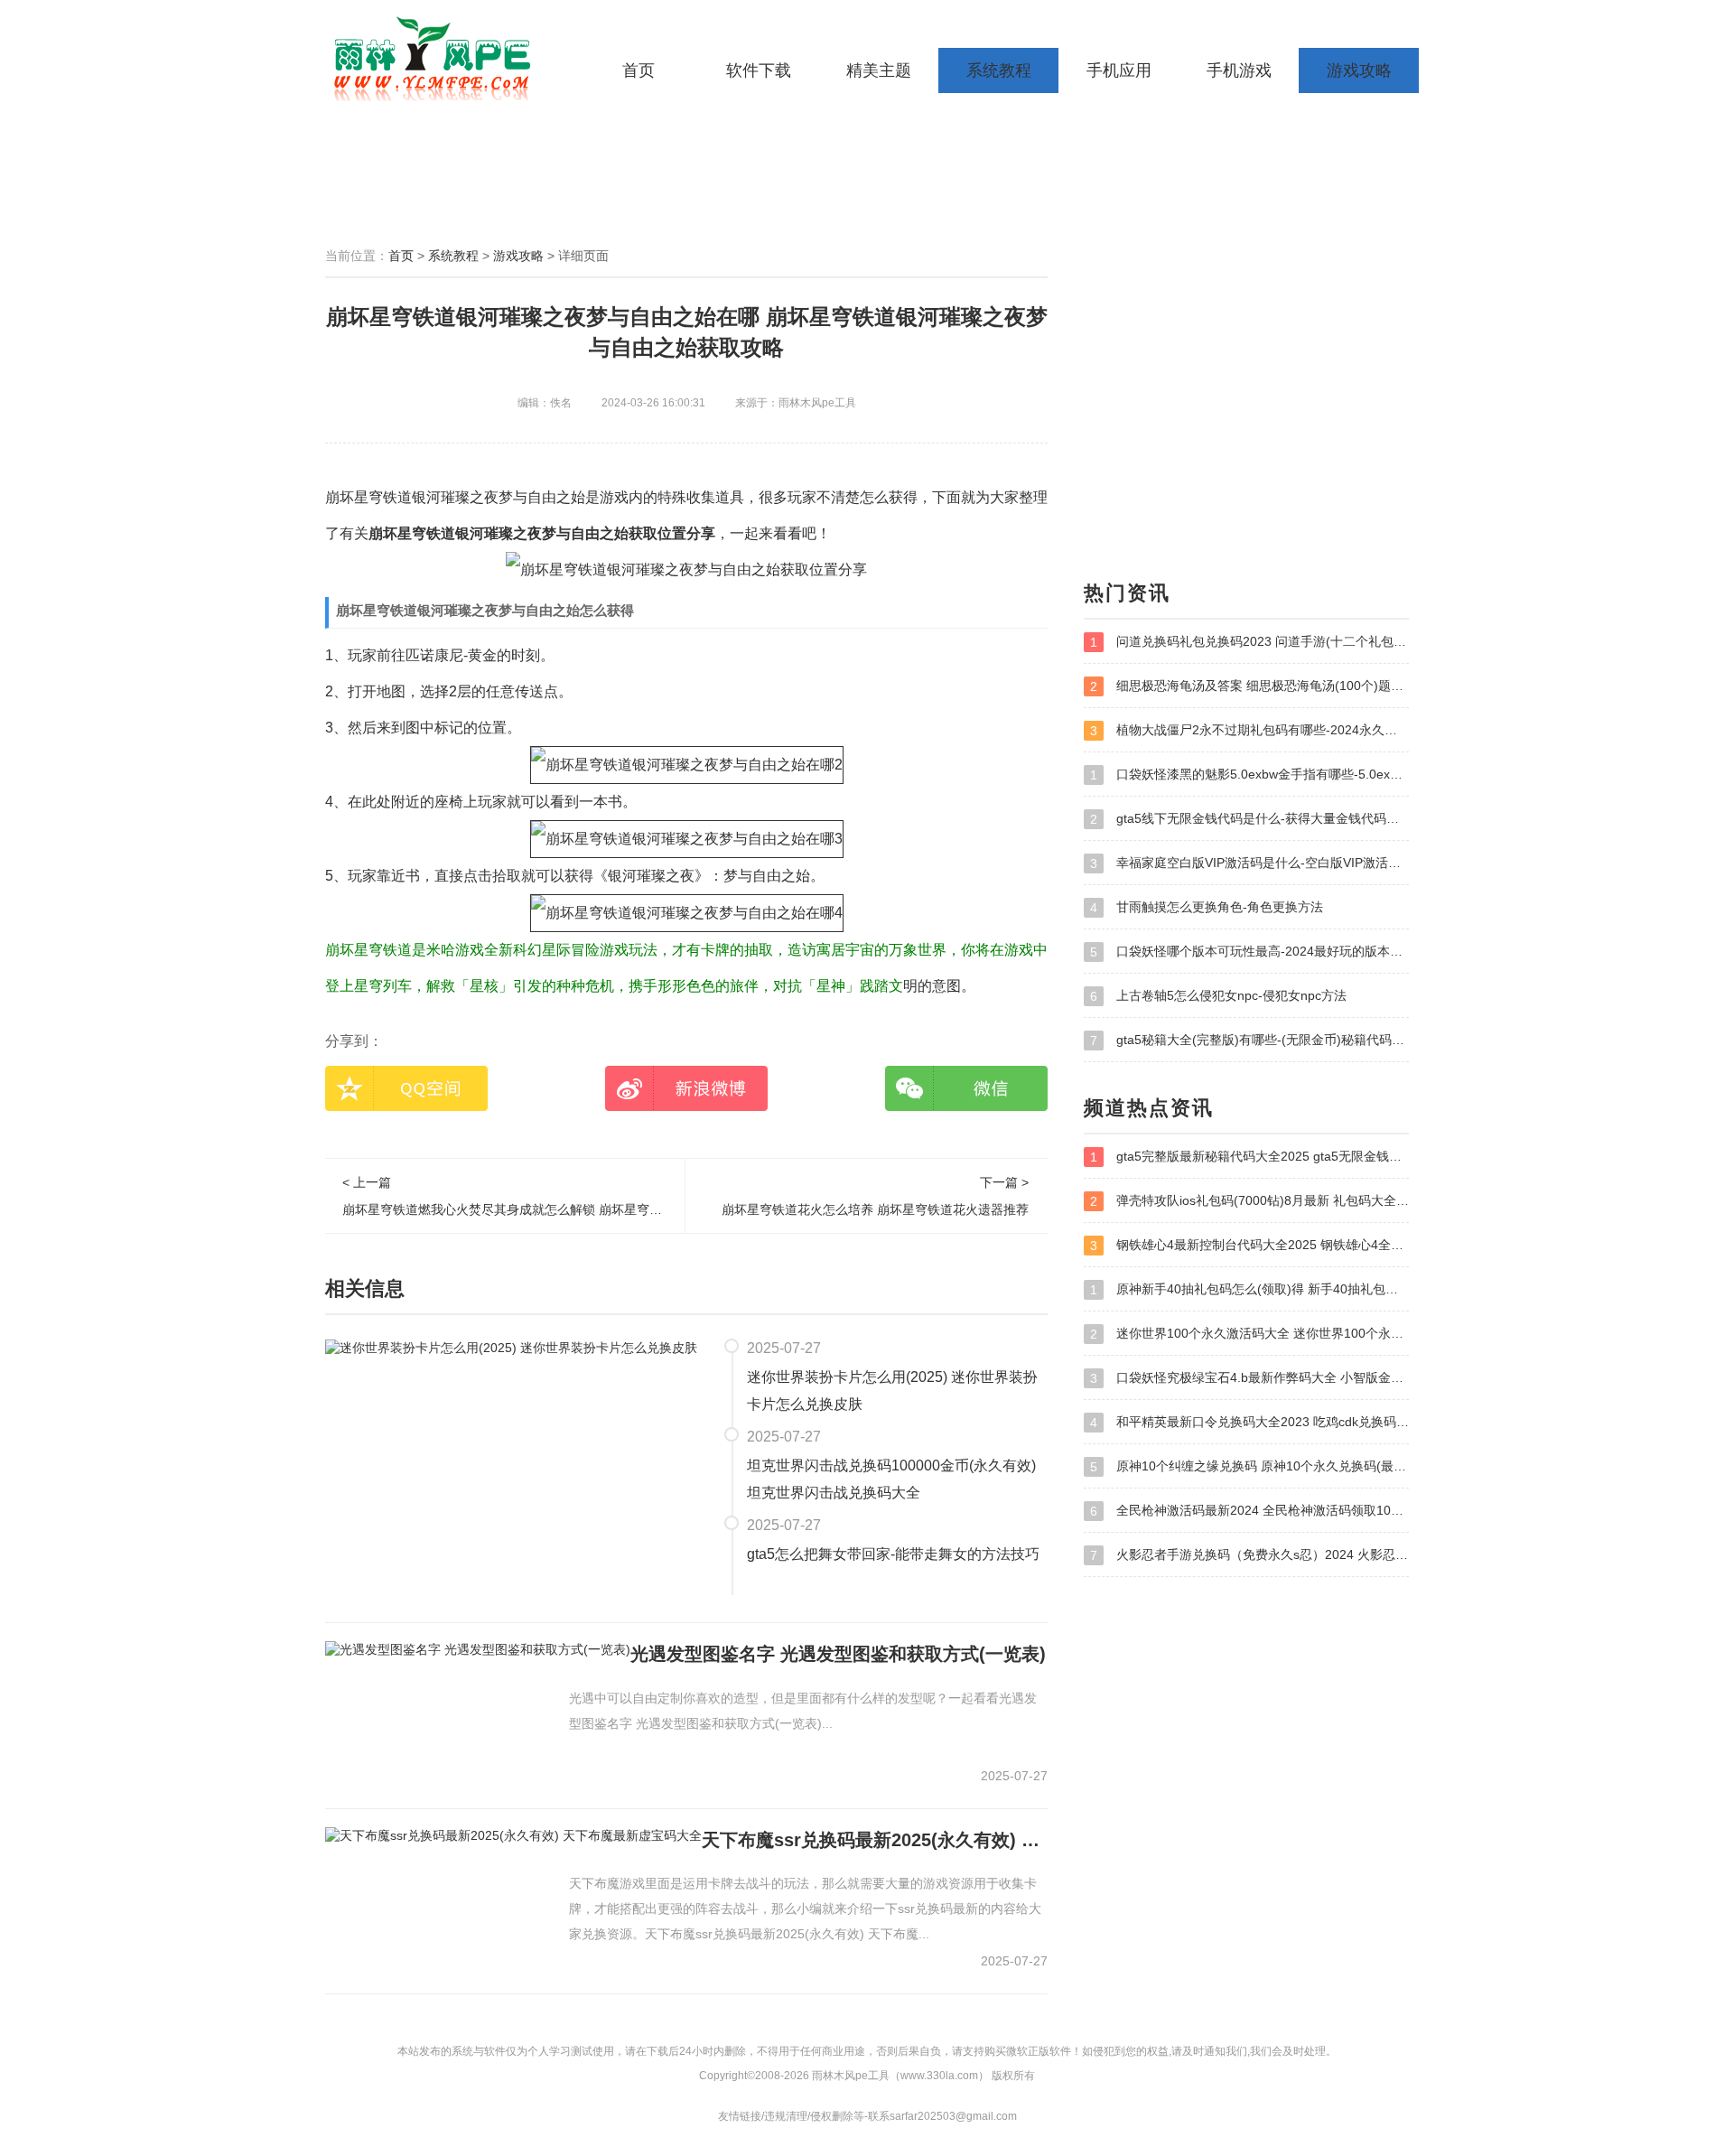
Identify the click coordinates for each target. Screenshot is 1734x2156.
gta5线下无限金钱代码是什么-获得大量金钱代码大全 (1249, 819)
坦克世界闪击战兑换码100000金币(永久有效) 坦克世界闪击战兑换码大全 (891, 1479)
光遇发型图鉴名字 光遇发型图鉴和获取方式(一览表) (838, 1654)
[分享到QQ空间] (406, 1088)
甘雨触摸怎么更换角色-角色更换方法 (1207, 907)
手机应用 (1119, 70)
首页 (639, 70)
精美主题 (879, 70)
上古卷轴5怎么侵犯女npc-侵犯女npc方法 (1218, 996)
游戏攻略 (1359, 70)
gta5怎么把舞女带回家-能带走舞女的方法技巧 (893, 1554)
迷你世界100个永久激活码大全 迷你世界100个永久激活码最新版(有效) (1249, 1334)
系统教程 (999, 70)
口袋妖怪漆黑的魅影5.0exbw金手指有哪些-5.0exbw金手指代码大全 (1249, 775)
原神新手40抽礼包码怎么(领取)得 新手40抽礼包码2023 (1249, 1289)
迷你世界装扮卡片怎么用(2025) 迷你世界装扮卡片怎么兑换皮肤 (892, 1391)
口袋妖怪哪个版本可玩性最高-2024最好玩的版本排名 (1249, 952)
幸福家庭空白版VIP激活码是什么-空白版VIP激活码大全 (1249, 863)
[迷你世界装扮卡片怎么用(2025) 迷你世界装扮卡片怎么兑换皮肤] (511, 1347)
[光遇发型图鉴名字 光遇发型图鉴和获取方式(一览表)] (478, 1649)
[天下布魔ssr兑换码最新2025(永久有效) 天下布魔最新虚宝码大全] (513, 1835)
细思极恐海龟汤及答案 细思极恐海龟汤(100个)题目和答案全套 (1249, 686)
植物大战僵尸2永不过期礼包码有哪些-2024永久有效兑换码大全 (1249, 730)
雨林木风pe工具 (438, 59)
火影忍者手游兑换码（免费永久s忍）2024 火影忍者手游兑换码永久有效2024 (1249, 1555)
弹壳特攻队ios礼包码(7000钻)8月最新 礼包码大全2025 (1249, 1201)
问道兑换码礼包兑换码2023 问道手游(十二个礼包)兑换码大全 (1249, 642)
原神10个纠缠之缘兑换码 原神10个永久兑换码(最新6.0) (1249, 1466)
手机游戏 (1239, 70)
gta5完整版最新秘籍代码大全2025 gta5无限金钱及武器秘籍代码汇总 (1249, 1157)
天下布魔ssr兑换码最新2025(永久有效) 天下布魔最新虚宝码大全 (875, 1840)
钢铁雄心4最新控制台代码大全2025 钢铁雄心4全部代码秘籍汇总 (1249, 1245)
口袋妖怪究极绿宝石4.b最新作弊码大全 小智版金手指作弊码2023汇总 (1249, 1378)
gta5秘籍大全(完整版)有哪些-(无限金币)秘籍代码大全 (1249, 1040)
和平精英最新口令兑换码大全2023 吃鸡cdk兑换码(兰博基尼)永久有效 (1249, 1422)
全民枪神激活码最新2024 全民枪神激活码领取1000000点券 (1249, 1511)
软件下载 (759, 70)
